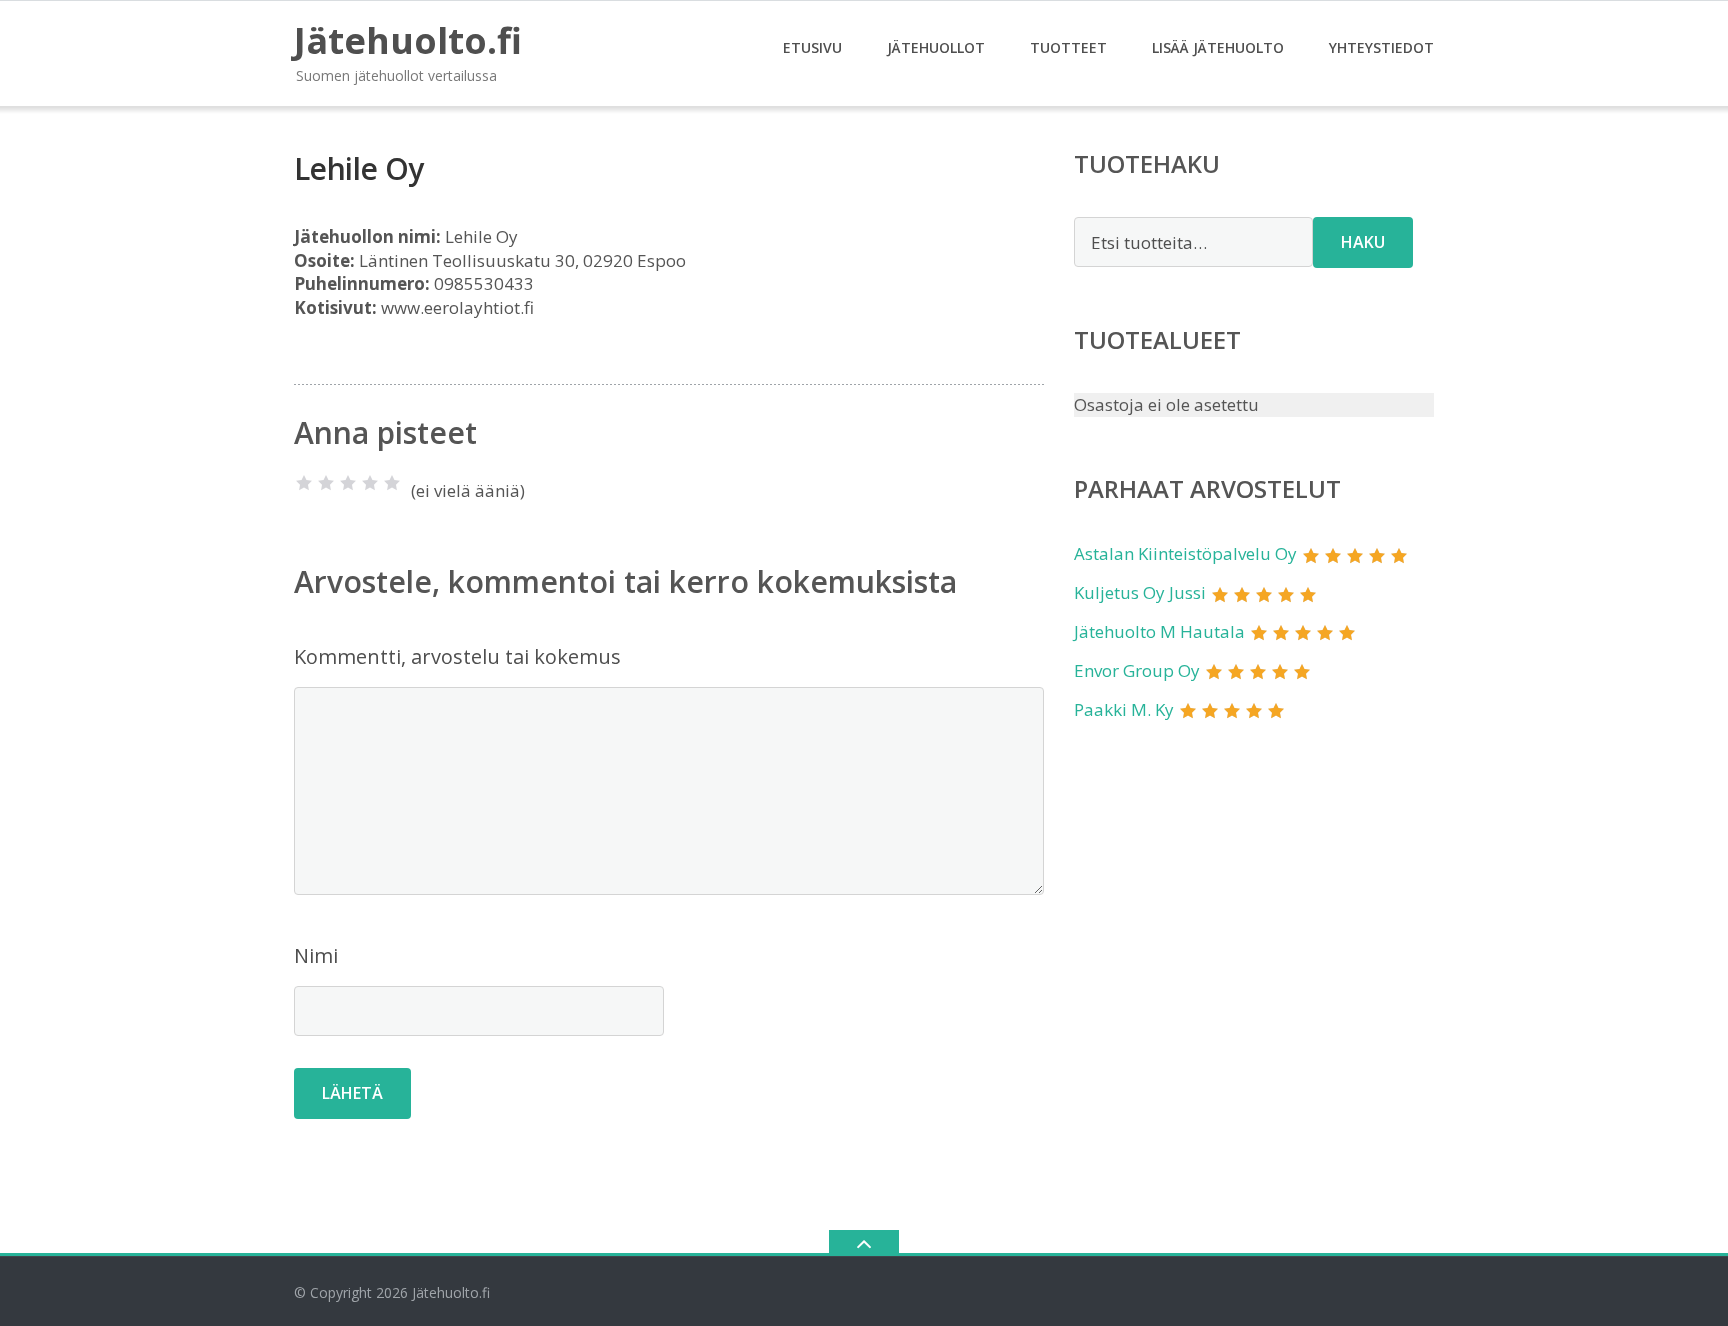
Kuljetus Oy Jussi (1140, 592)
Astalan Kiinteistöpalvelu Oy (1185, 553)
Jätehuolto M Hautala (1159, 631)
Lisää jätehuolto (1218, 47)
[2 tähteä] (326, 483)
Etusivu (812, 47)
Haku (1363, 242)
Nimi (316, 955)
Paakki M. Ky (1124, 709)
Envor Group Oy (1137, 670)
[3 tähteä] (348, 483)
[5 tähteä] (392, 483)
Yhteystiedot (1381, 47)
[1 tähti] (304, 483)
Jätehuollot (936, 47)
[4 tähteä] (370, 483)
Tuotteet (1068, 47)
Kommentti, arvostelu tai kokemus (457, 656)
